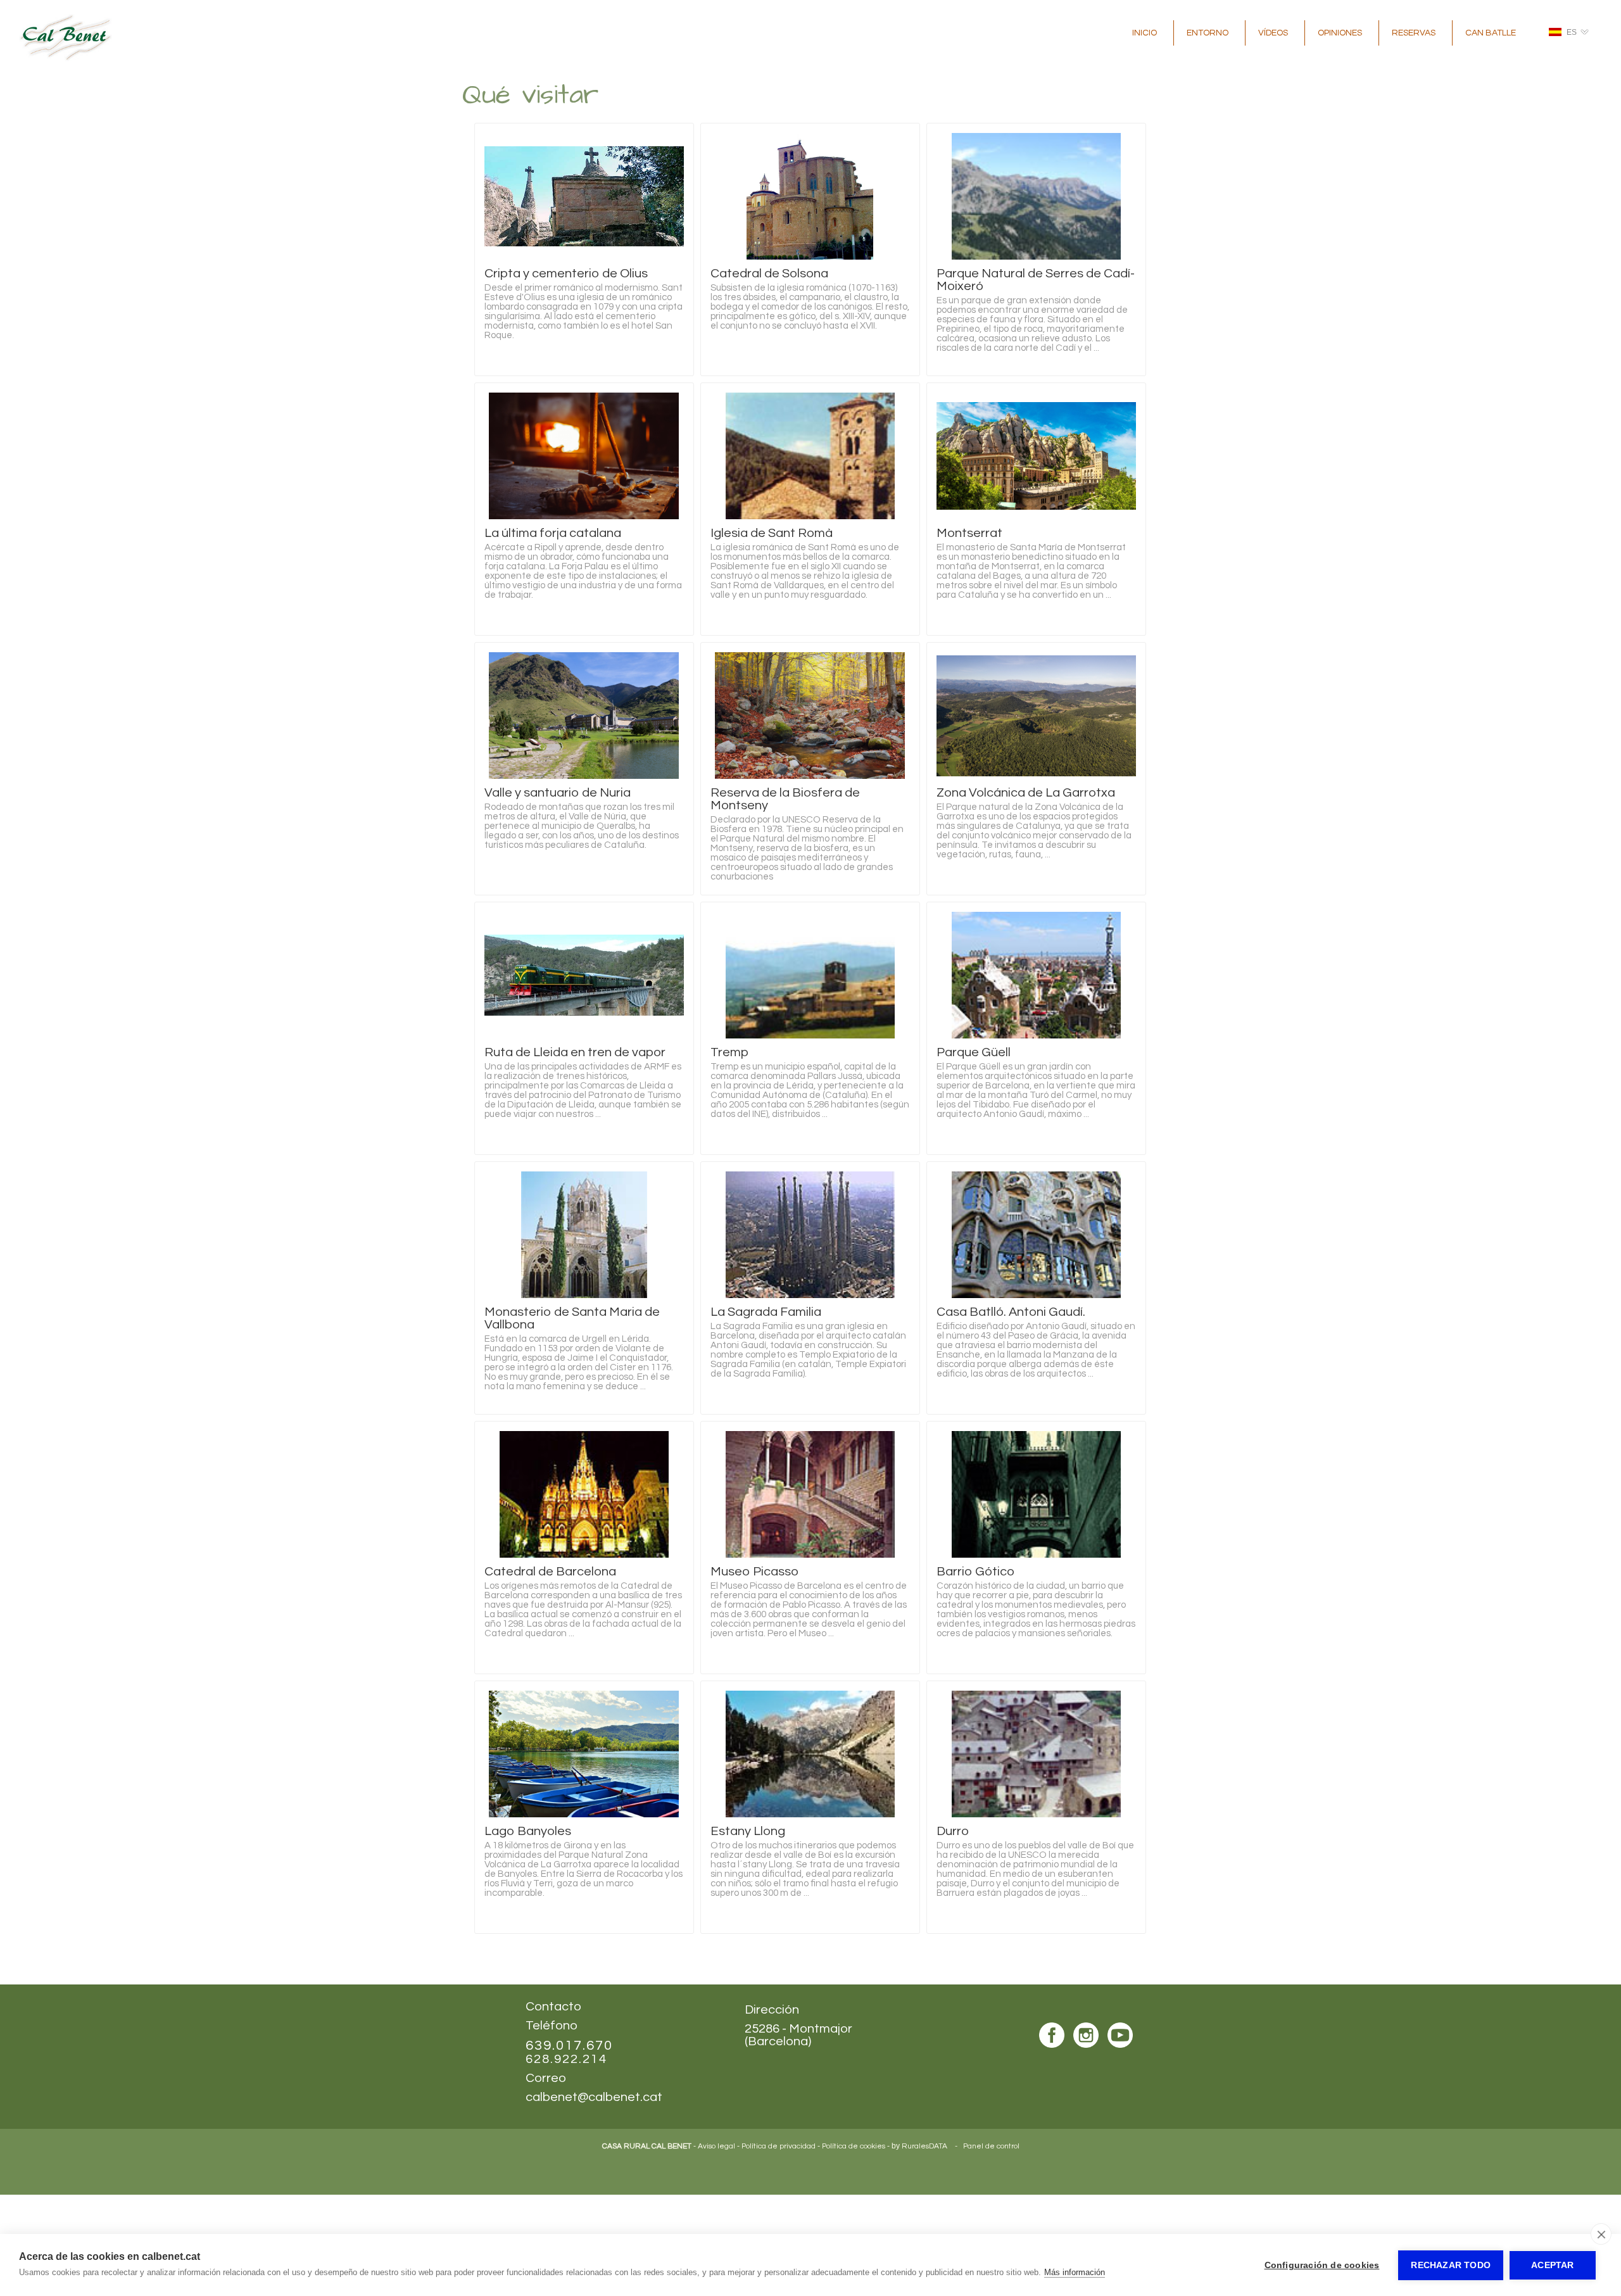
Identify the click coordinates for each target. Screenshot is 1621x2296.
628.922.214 (566, 2059)
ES (1572, 32)
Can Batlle (1491, 33)
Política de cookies (854, 2146)
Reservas (1414, 33)
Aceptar (1552, 2265)
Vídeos (1273, 33)
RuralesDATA (924, 2146)
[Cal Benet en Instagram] (1086, 2036)
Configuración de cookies (1322, 2265)
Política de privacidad (779, 2146)
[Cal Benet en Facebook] (1052, 2036)
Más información (1075, 2272)
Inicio (1145, 33)
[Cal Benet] (66, 58)
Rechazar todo (1451, 2265)
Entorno (1208, 33)
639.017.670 (569, 2046)
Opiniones (1340, 33)
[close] (1601, 2234)
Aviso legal (716, 2146)
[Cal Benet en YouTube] (1120, 2036)
